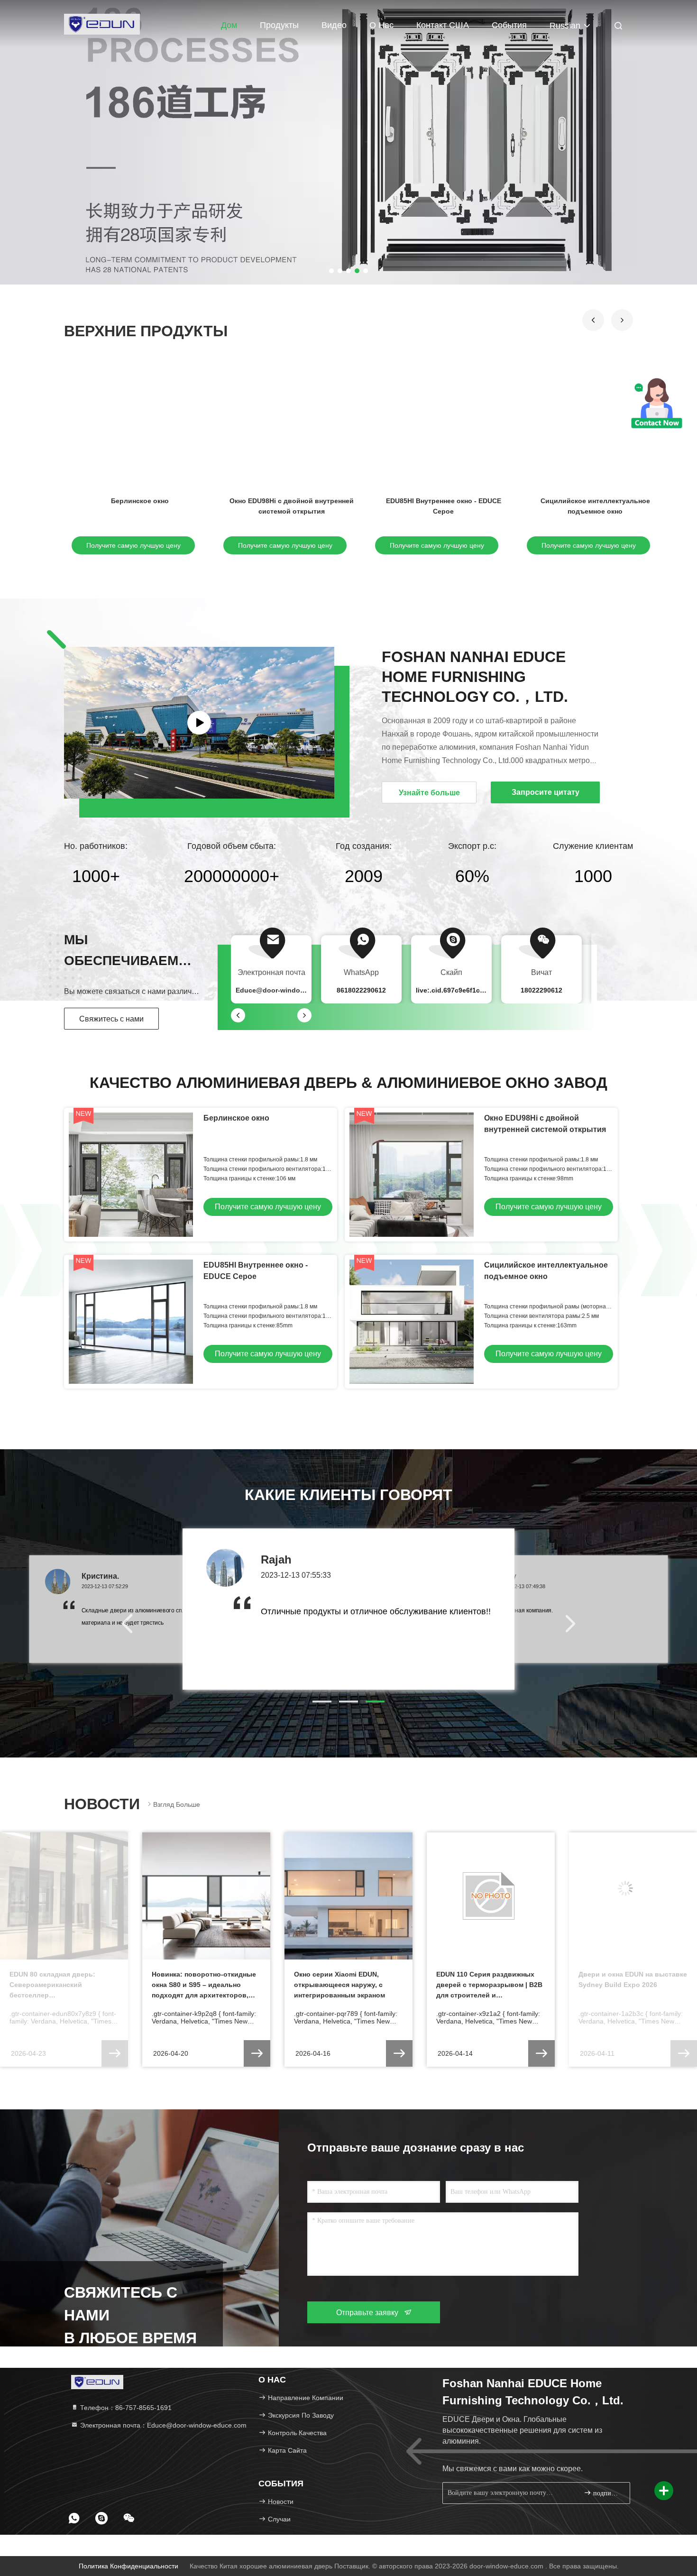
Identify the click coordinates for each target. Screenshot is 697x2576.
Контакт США (443, 25)
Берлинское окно (236, 1118)
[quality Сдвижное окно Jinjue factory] (292, 426)
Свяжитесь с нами (111, 1019)
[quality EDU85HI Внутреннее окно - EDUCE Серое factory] (131, 1322)
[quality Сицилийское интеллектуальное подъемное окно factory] (412, 1322)
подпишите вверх (607, 2493)
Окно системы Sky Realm (595, 501)
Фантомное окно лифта (140, 501)
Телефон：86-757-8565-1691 (125, 2408)
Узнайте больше (429, 793)
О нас (381, 25)
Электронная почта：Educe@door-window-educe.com (162, 2425)
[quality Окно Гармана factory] (443, 426)
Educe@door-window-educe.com (289, 990)
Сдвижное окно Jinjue (292, 501)
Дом (229, 25)
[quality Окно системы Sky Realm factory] (595, 426)
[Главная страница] (102, 24)
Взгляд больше (177, 1804)
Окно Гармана (443, 501)
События (509, 25)
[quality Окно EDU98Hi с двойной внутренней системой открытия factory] (412, 1175)
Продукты (279, 25)
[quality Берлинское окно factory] (131, 1175)
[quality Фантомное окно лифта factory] (140, 426)
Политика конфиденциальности (128, 2566)
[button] (593, 320)
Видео (334, 25)
